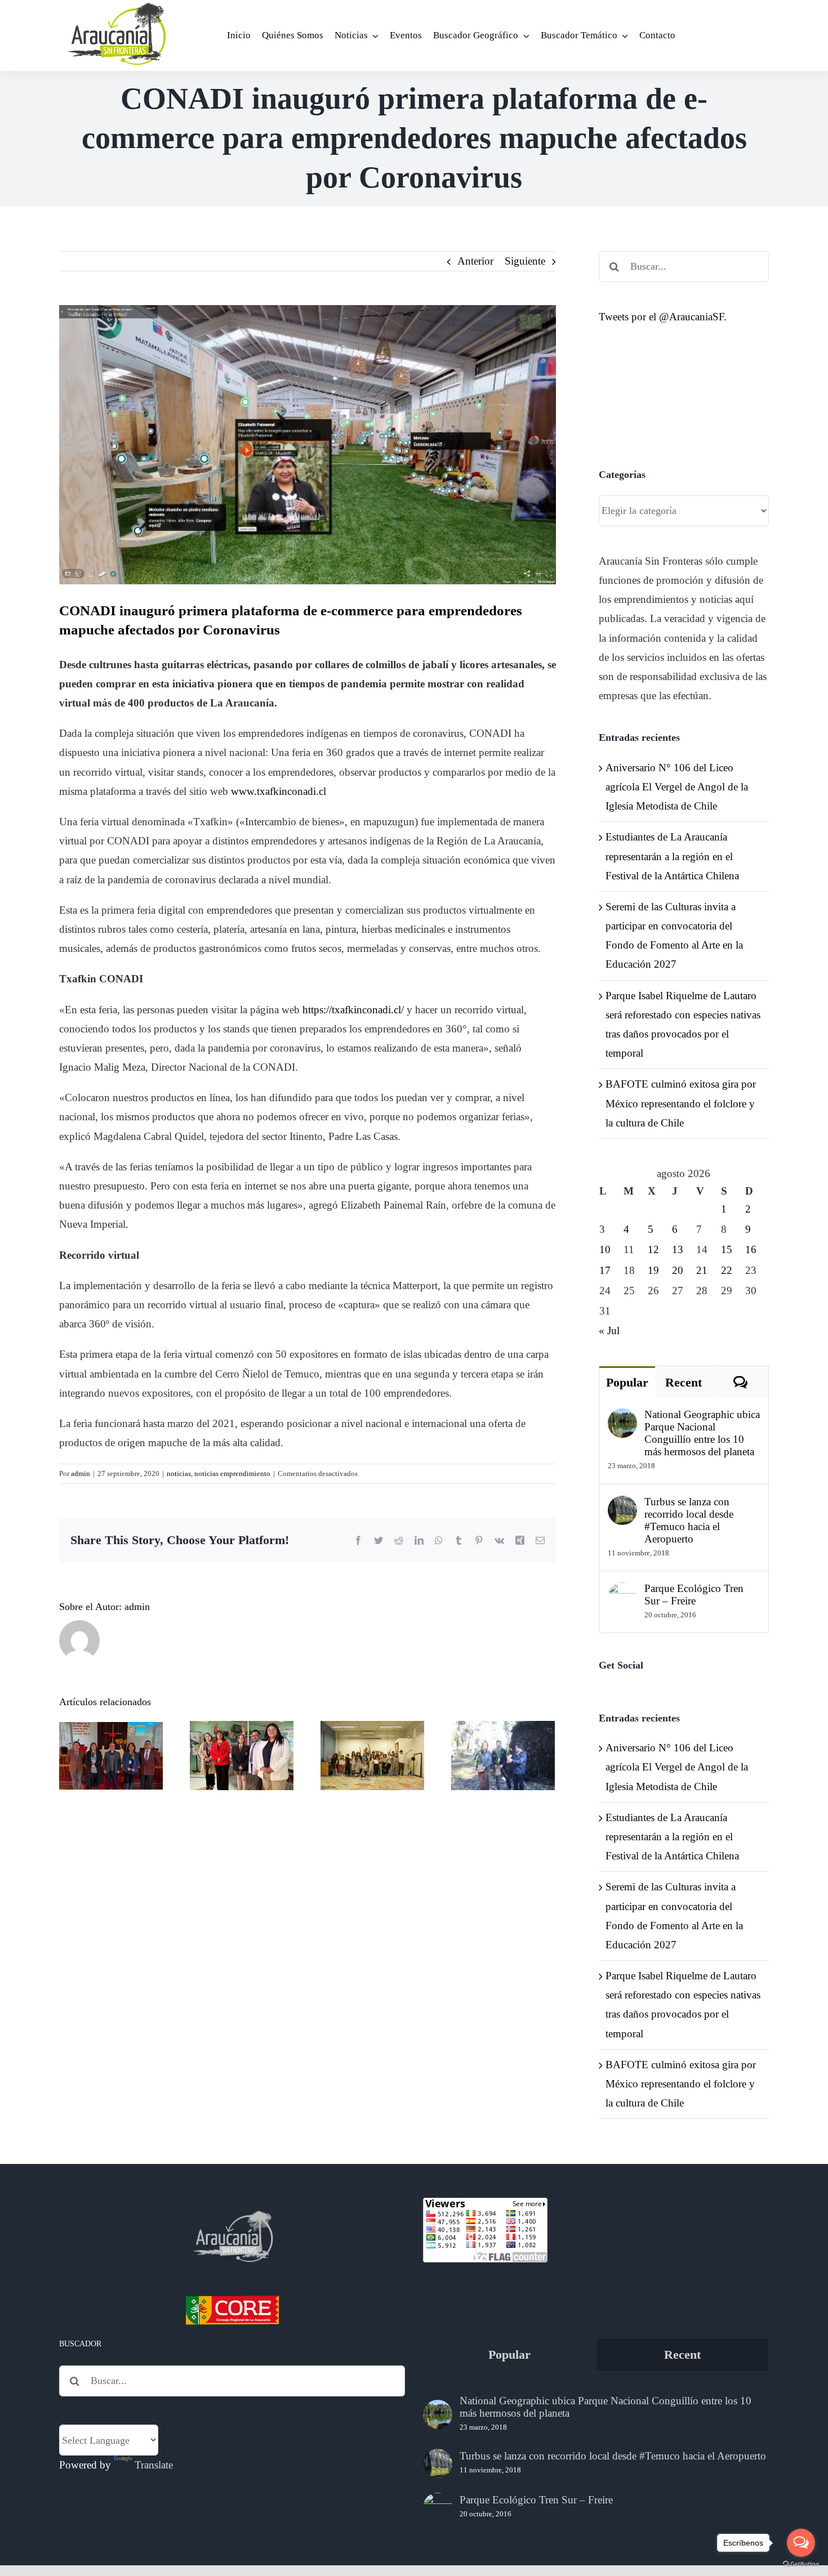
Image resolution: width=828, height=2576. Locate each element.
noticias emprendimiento (232, 1473)
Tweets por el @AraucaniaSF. (663, 317)
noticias (179, 1473)
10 (605, 1249)
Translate (154, 2465)
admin (81, 1473)
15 (727, 1249)
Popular (627, 1382)
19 (653, 1270)
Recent (684, 1382)
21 (702, 1270)
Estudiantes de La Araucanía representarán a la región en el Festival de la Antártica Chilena (672, 856)
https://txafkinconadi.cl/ (353, 1010)
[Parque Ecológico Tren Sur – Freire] (622, 1592)
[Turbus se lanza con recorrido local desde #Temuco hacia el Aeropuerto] (622, 1505)
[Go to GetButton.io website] (801, 2564)
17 (605, 1270)
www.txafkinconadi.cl (279, 791)
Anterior (475, 261)
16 (751, 1249)
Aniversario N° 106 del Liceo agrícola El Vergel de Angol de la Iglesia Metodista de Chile (677, 787)
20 (678, 1270)
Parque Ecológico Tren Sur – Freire (694, 1595)
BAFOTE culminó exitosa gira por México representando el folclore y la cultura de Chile (681, 1103)
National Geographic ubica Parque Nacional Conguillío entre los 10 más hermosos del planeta (702, 1433)
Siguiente (525, 261)
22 (727, 1270)
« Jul (609, 1331)
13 (678, 1249)
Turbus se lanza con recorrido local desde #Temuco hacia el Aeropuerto (689, 1520)
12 (653, 1249)
